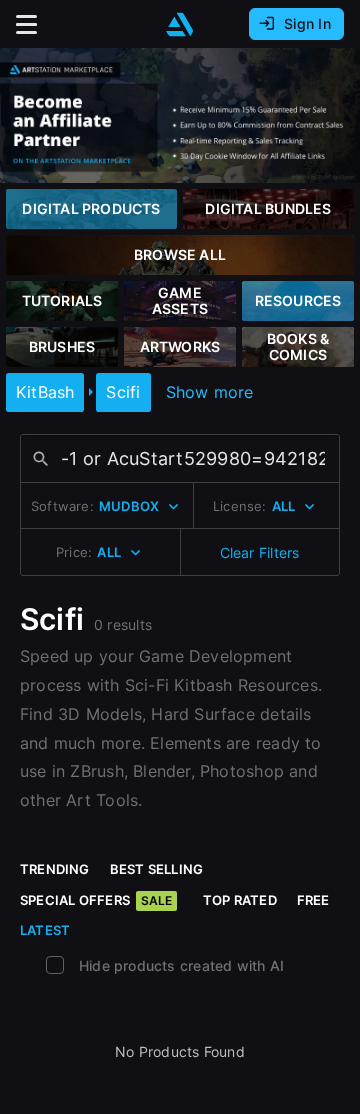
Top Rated (240, 900)
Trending (55, 869)
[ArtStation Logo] (180, 24)
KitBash (45, 392)
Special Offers (96, 900)
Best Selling (157, 869)
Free (313, 900)
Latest (45, 930)
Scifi (123, 392)
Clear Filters (260, 552)
